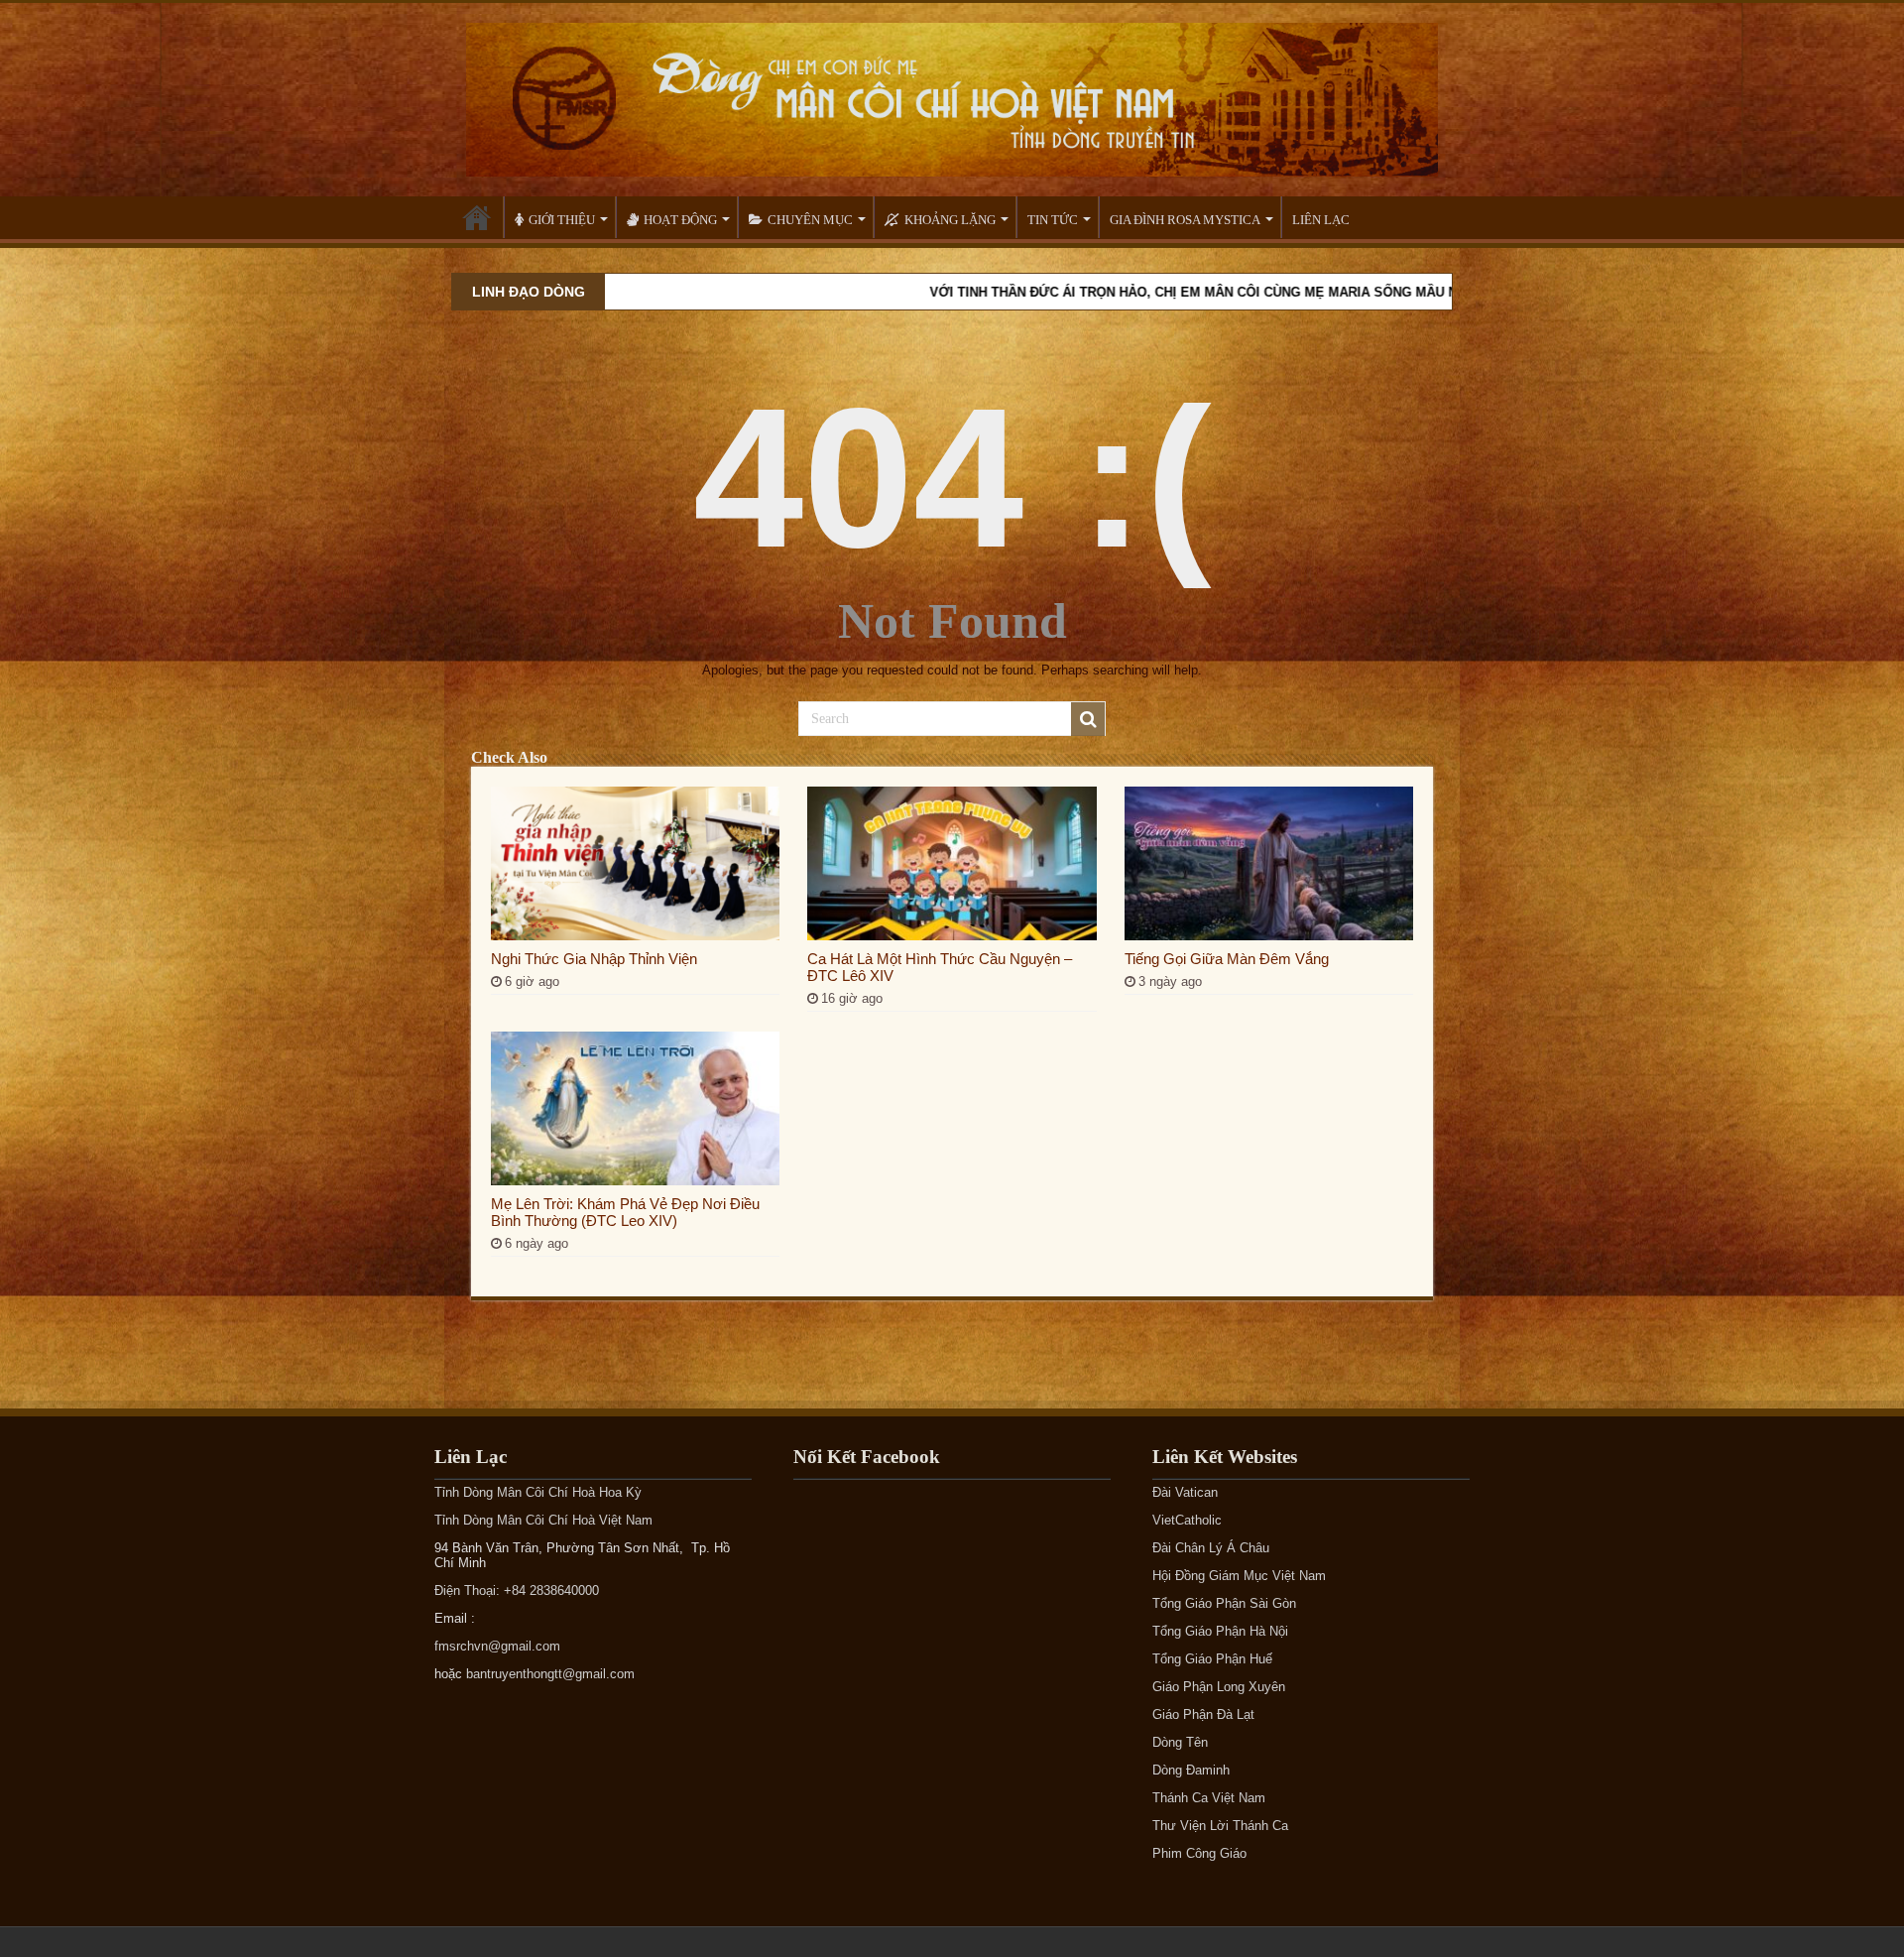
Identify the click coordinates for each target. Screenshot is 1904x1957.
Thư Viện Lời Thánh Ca (1220, 1826)
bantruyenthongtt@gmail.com (550, 1674)
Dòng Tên (1180, 1742)
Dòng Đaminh (1191, 1770)
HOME (477, 217)
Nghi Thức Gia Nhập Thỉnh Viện (594, 959)
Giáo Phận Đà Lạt (1203, 1714)
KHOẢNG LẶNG (950, 220)
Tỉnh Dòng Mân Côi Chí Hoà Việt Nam (543, 1520)
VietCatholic (1187, 1520)
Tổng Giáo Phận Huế (1212, 1659)
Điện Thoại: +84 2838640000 (517, 1590)
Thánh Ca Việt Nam (1209, 1798)
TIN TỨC (1053, 220)
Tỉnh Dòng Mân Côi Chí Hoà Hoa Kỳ (538, 1492)
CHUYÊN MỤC (810, 220)
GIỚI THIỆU (562, 220)
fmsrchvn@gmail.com (497, 1646)
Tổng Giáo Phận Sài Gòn (1224, 1603)
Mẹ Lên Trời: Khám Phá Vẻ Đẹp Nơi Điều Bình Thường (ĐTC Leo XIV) (625, 1212)
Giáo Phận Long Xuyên (1219, 1687)
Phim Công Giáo (1199, 1853)
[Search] (1088, 719)
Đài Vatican (1185, 1492)
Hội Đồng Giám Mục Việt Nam (1239, 1576)
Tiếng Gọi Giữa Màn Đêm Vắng (1227, 959)
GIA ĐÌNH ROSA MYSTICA (1185, 220)
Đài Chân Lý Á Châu (1211, 1548)
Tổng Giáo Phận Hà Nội (1220, 1631)
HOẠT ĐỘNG (680, 220)
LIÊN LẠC (1321, 220)
